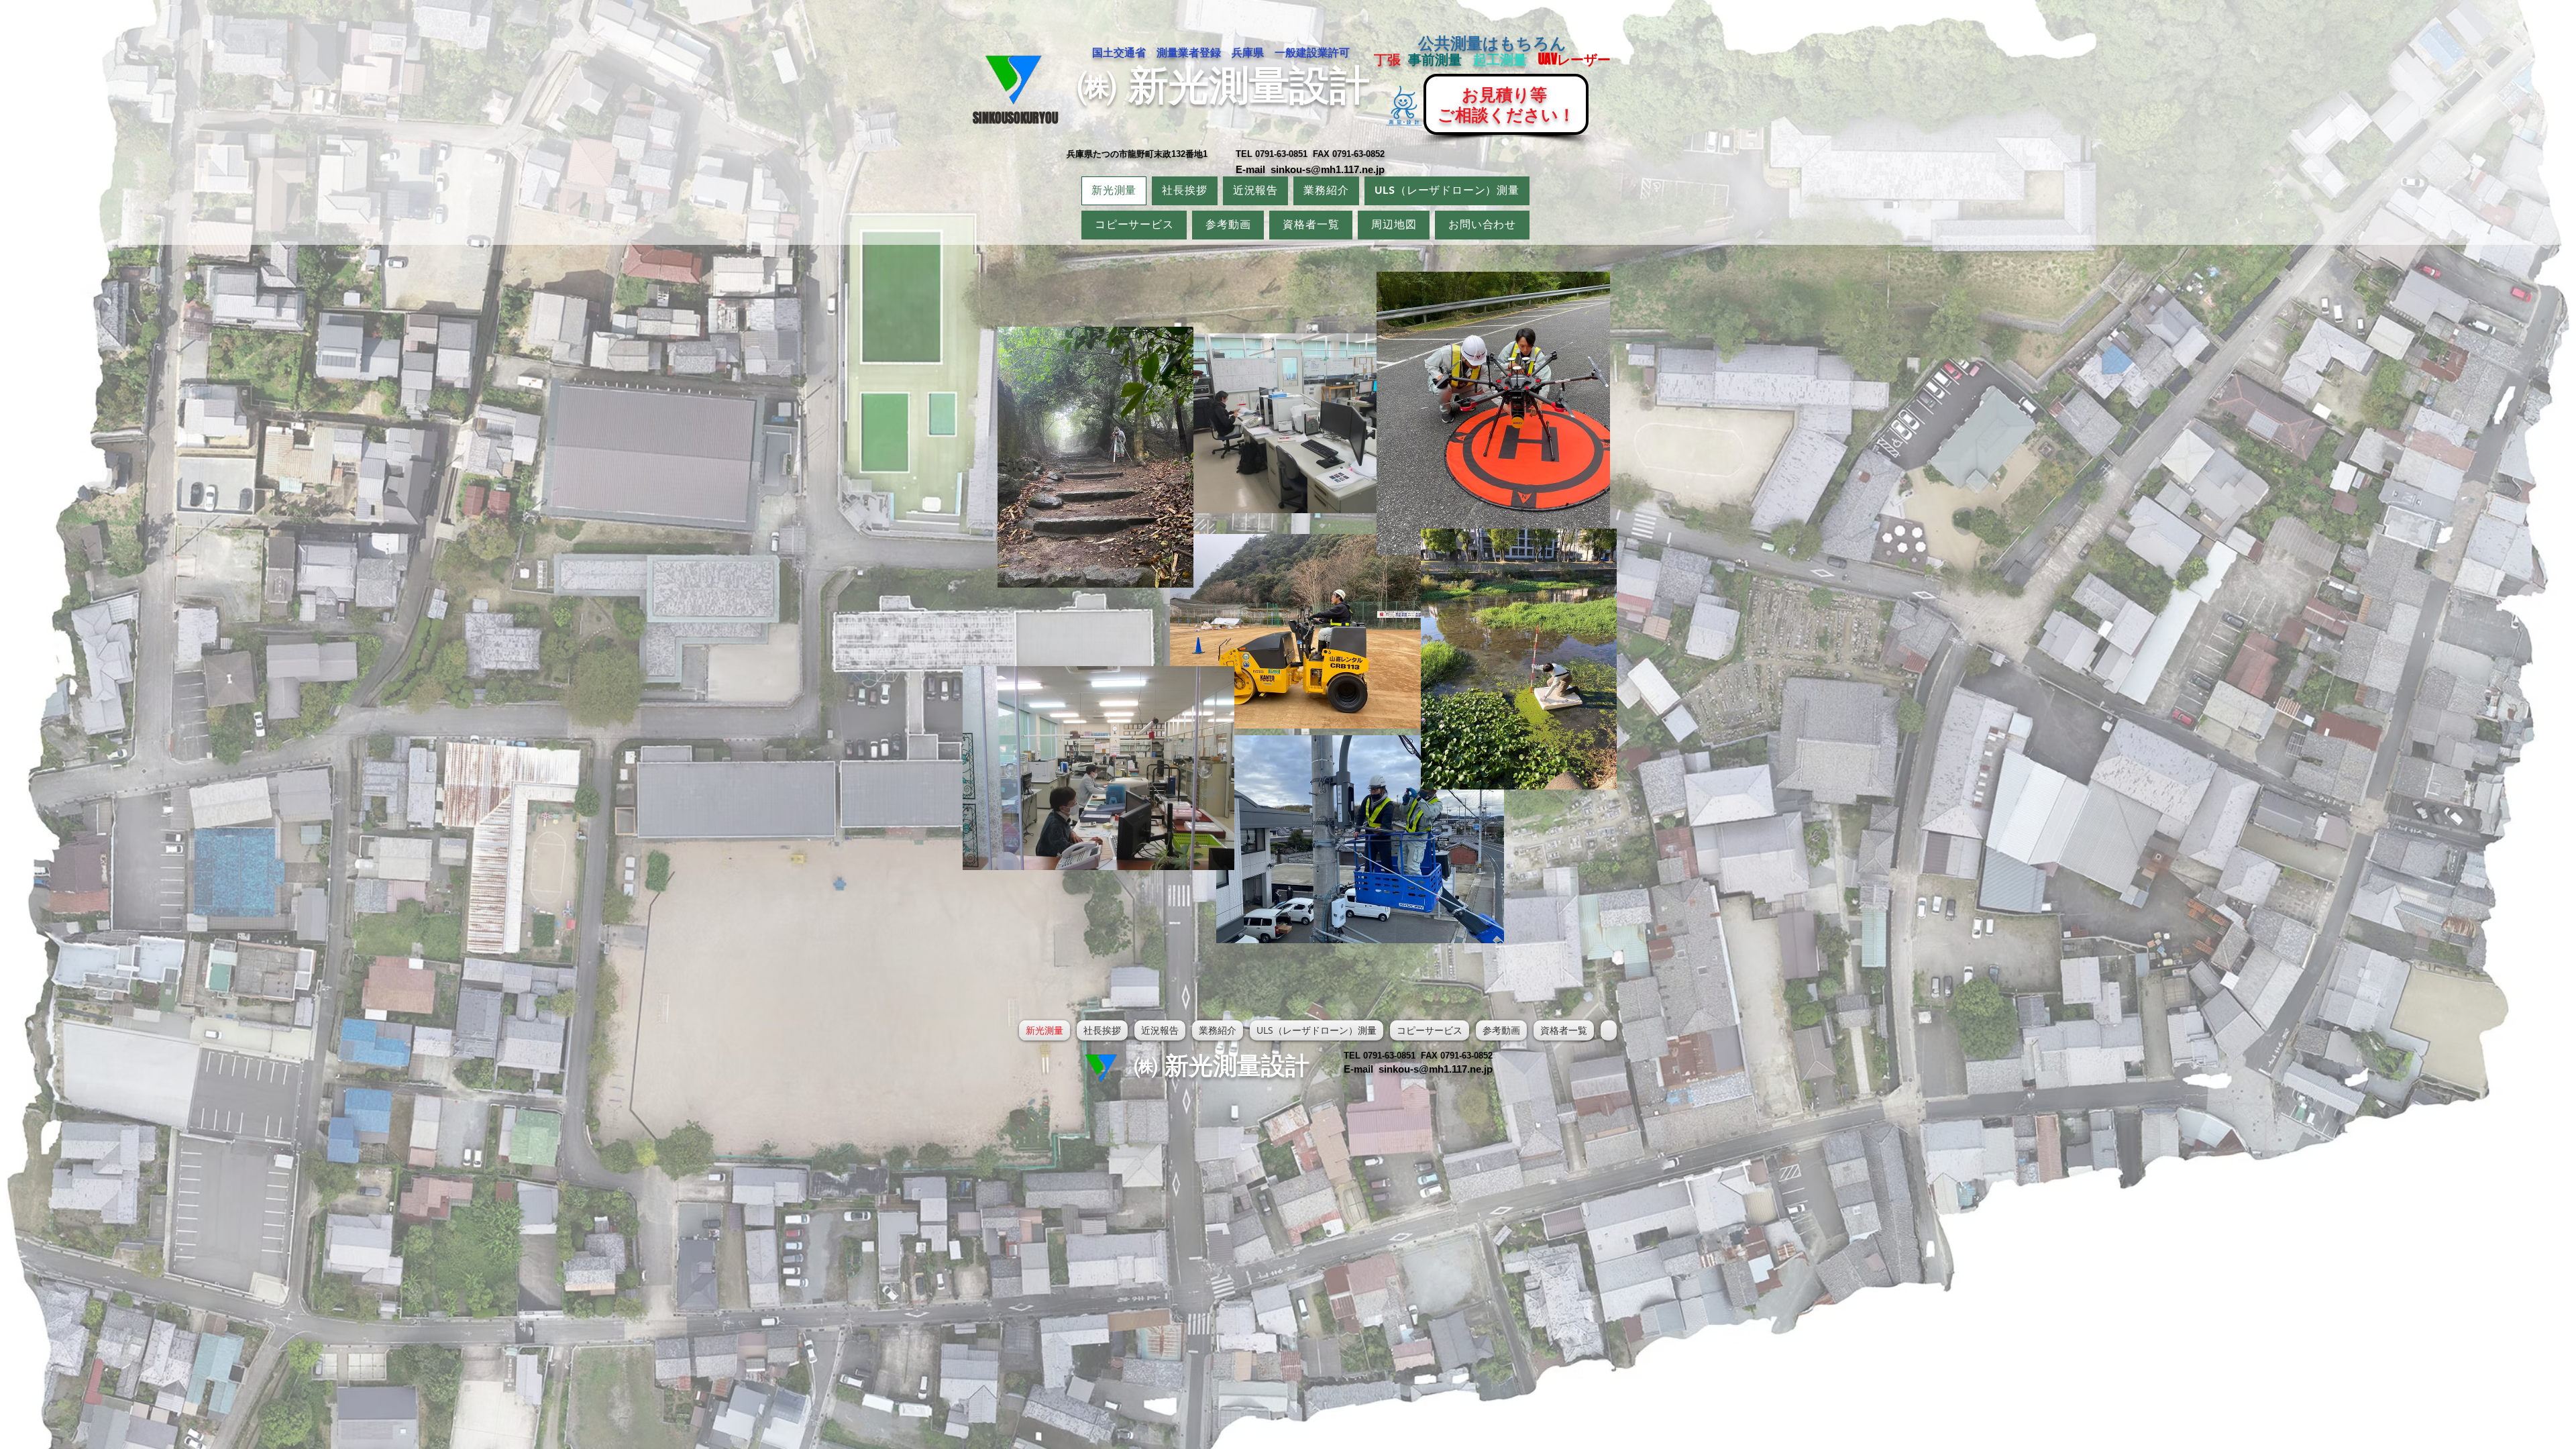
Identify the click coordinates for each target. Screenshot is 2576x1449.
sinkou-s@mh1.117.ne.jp (1328, 169)
